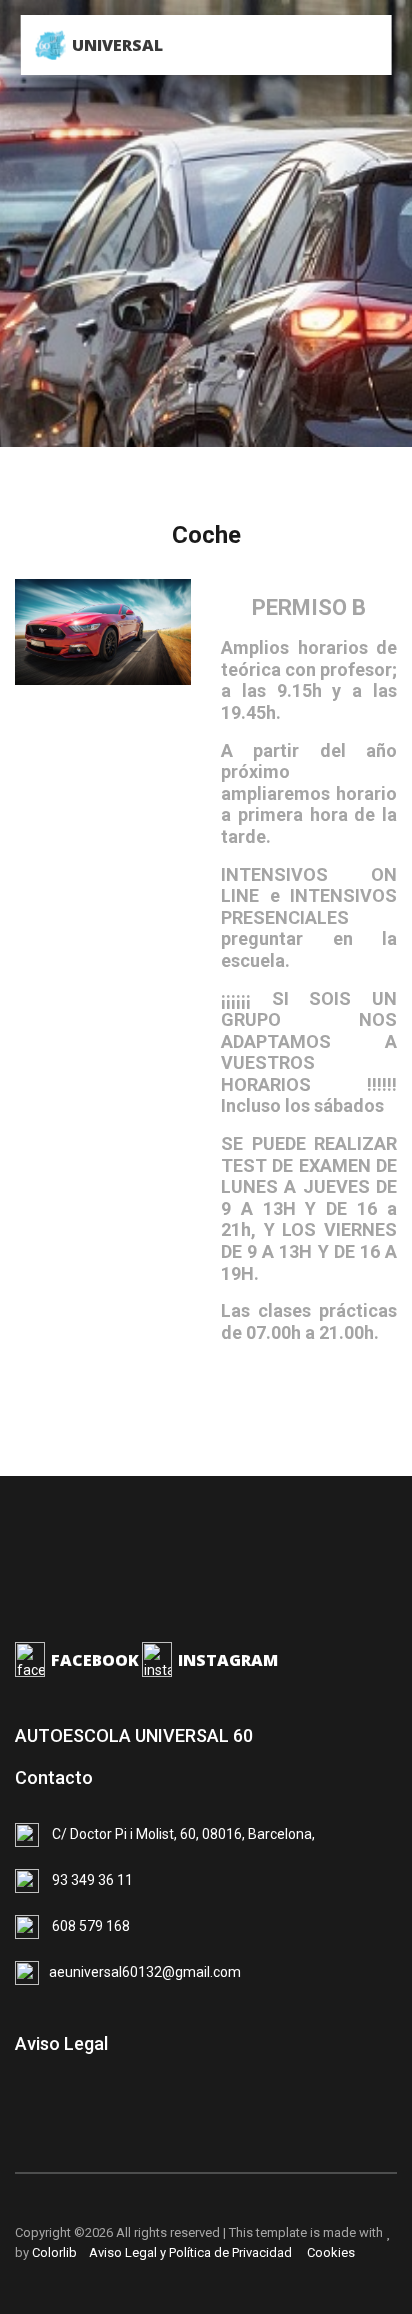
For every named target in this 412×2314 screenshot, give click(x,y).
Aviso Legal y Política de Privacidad (189, 2252)
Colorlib (54, 2252)
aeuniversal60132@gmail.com (145, 1972)
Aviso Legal (61, 2043)
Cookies (328, 2252)
